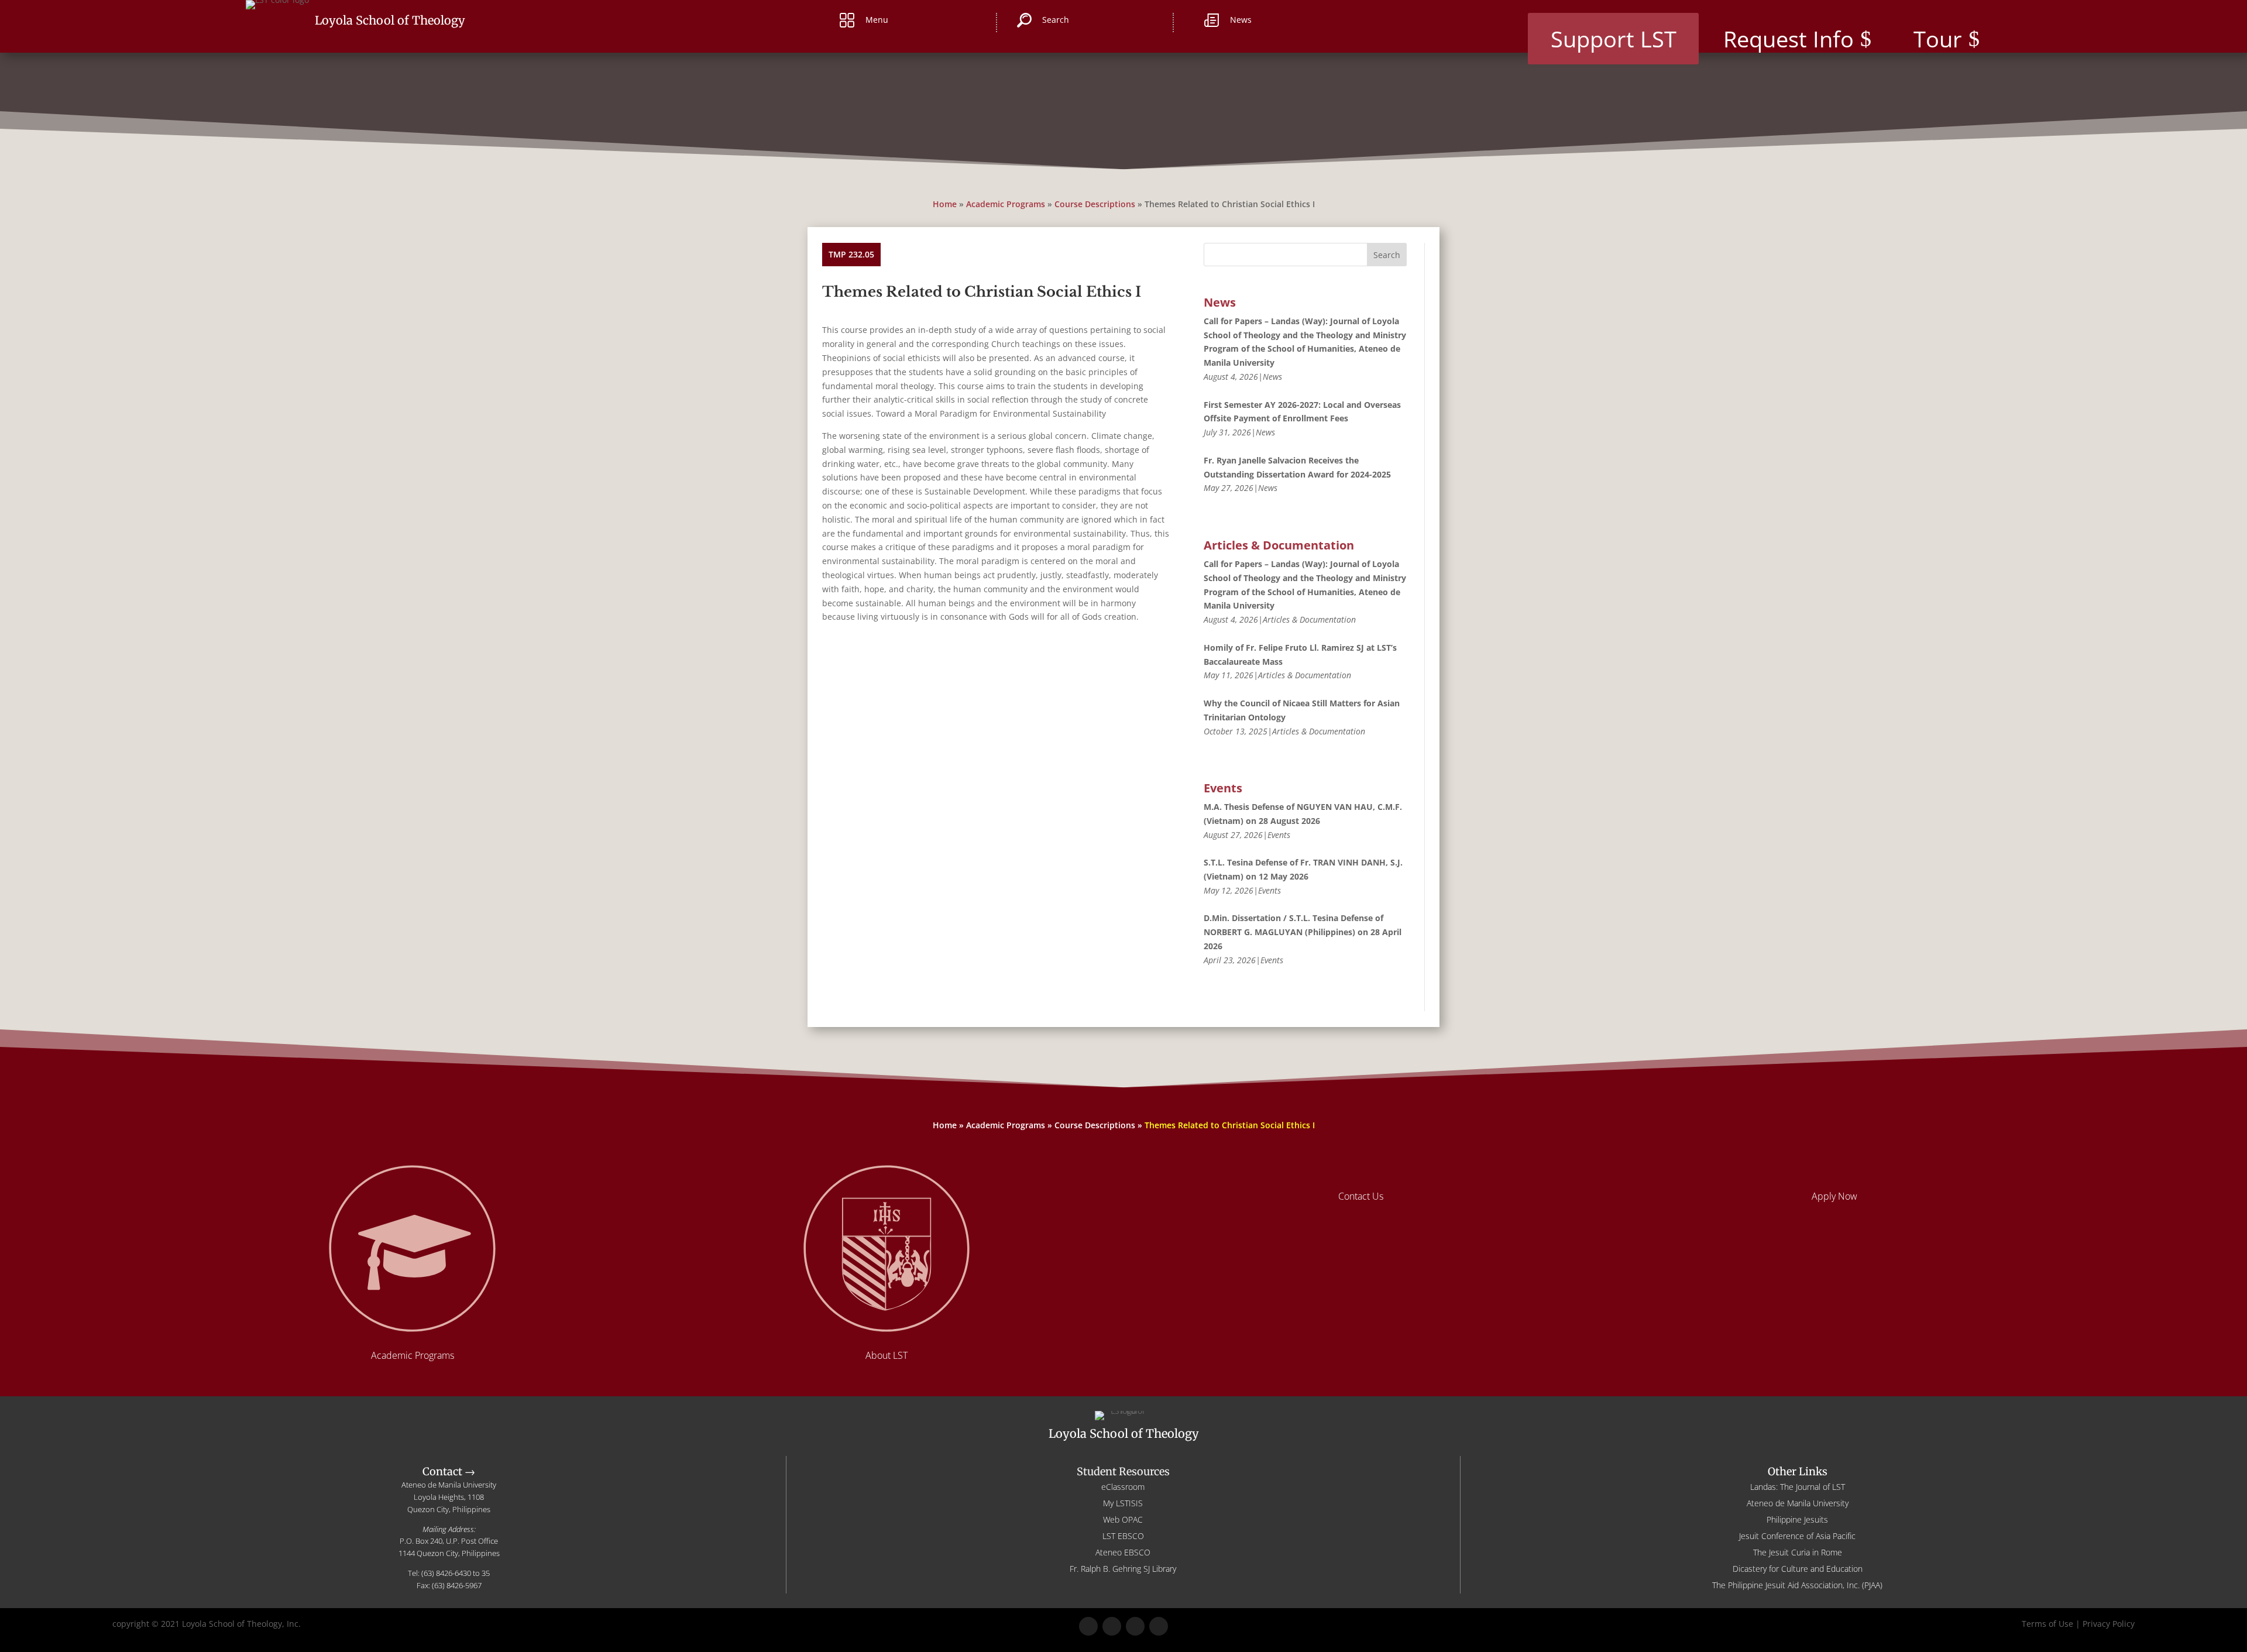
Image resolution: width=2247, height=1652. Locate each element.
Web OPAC (1123, 1519)
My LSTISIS (1123, 1503)
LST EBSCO (1123, 1536)
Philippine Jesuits (1797, 1519)
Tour (1938, 39)
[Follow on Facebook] (1088, 1626)
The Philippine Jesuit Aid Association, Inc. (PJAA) (1797, 1585)
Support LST (1614, 39)
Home (945, 204)
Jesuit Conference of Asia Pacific (1797, 1536)
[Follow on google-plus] (1135, 1626)
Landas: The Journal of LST (1798, 1487)
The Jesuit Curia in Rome (1798, 1552)
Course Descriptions (1095, 204)
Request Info (1789, 39)
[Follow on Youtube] (1159, 1626)
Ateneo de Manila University (1798, 1503)
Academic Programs (1006, 204)
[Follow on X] (1112, 1626)
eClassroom (1123, 1487)
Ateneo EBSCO (1123, 1552)
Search (1387, 255)
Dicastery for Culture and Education (1798, 1569)
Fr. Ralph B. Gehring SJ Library (1123, 1569)
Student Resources (1123, 1471)
